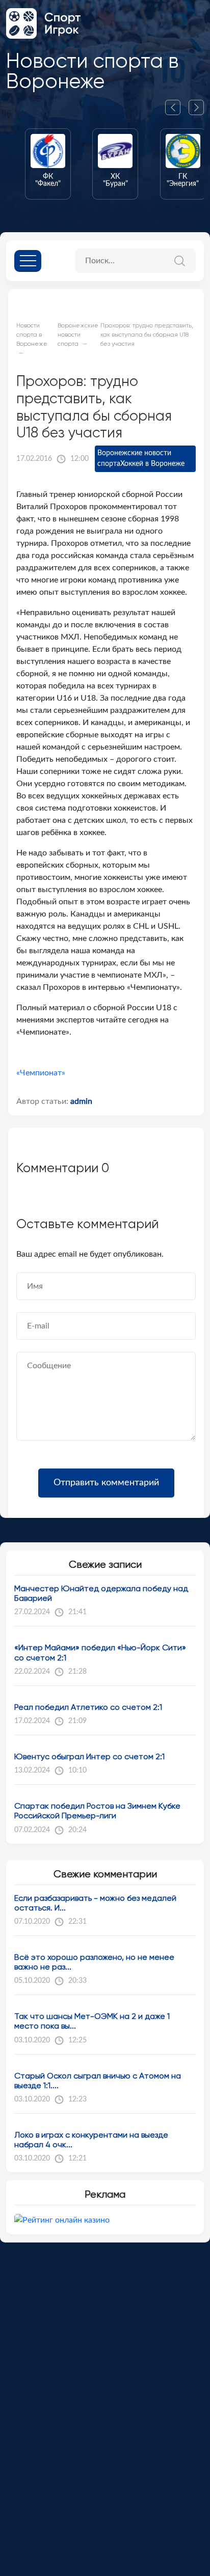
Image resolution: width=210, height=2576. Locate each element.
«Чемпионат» (41, 1073)
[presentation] (177, 107)
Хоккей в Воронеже (152, 464)
